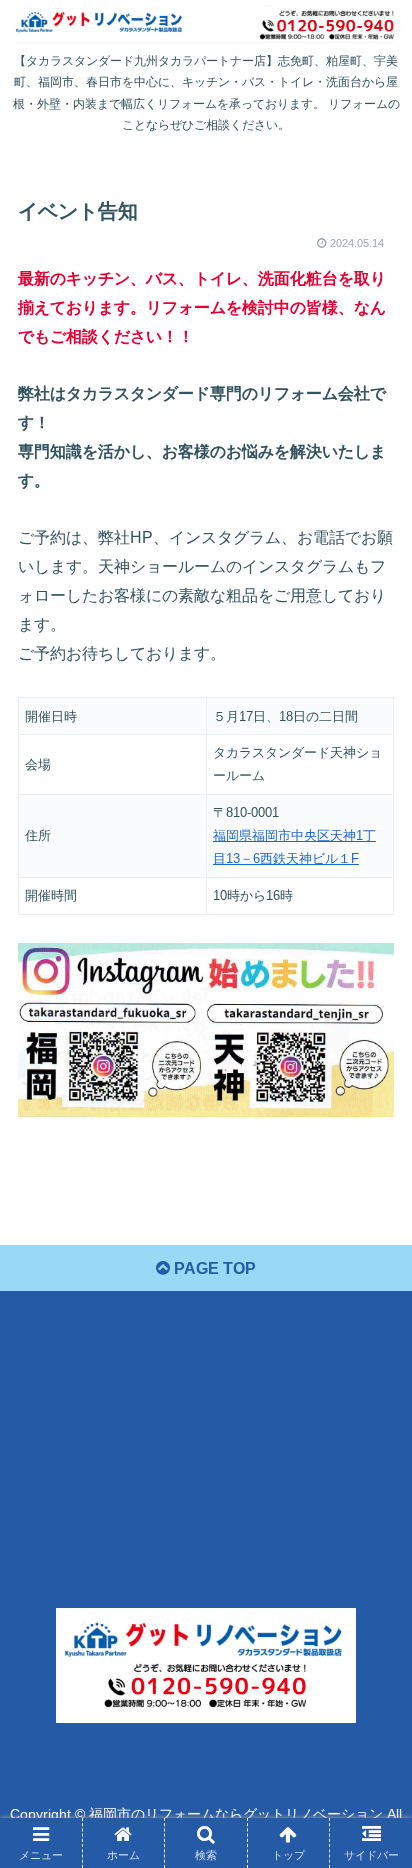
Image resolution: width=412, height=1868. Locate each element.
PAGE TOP (213, 1268)
